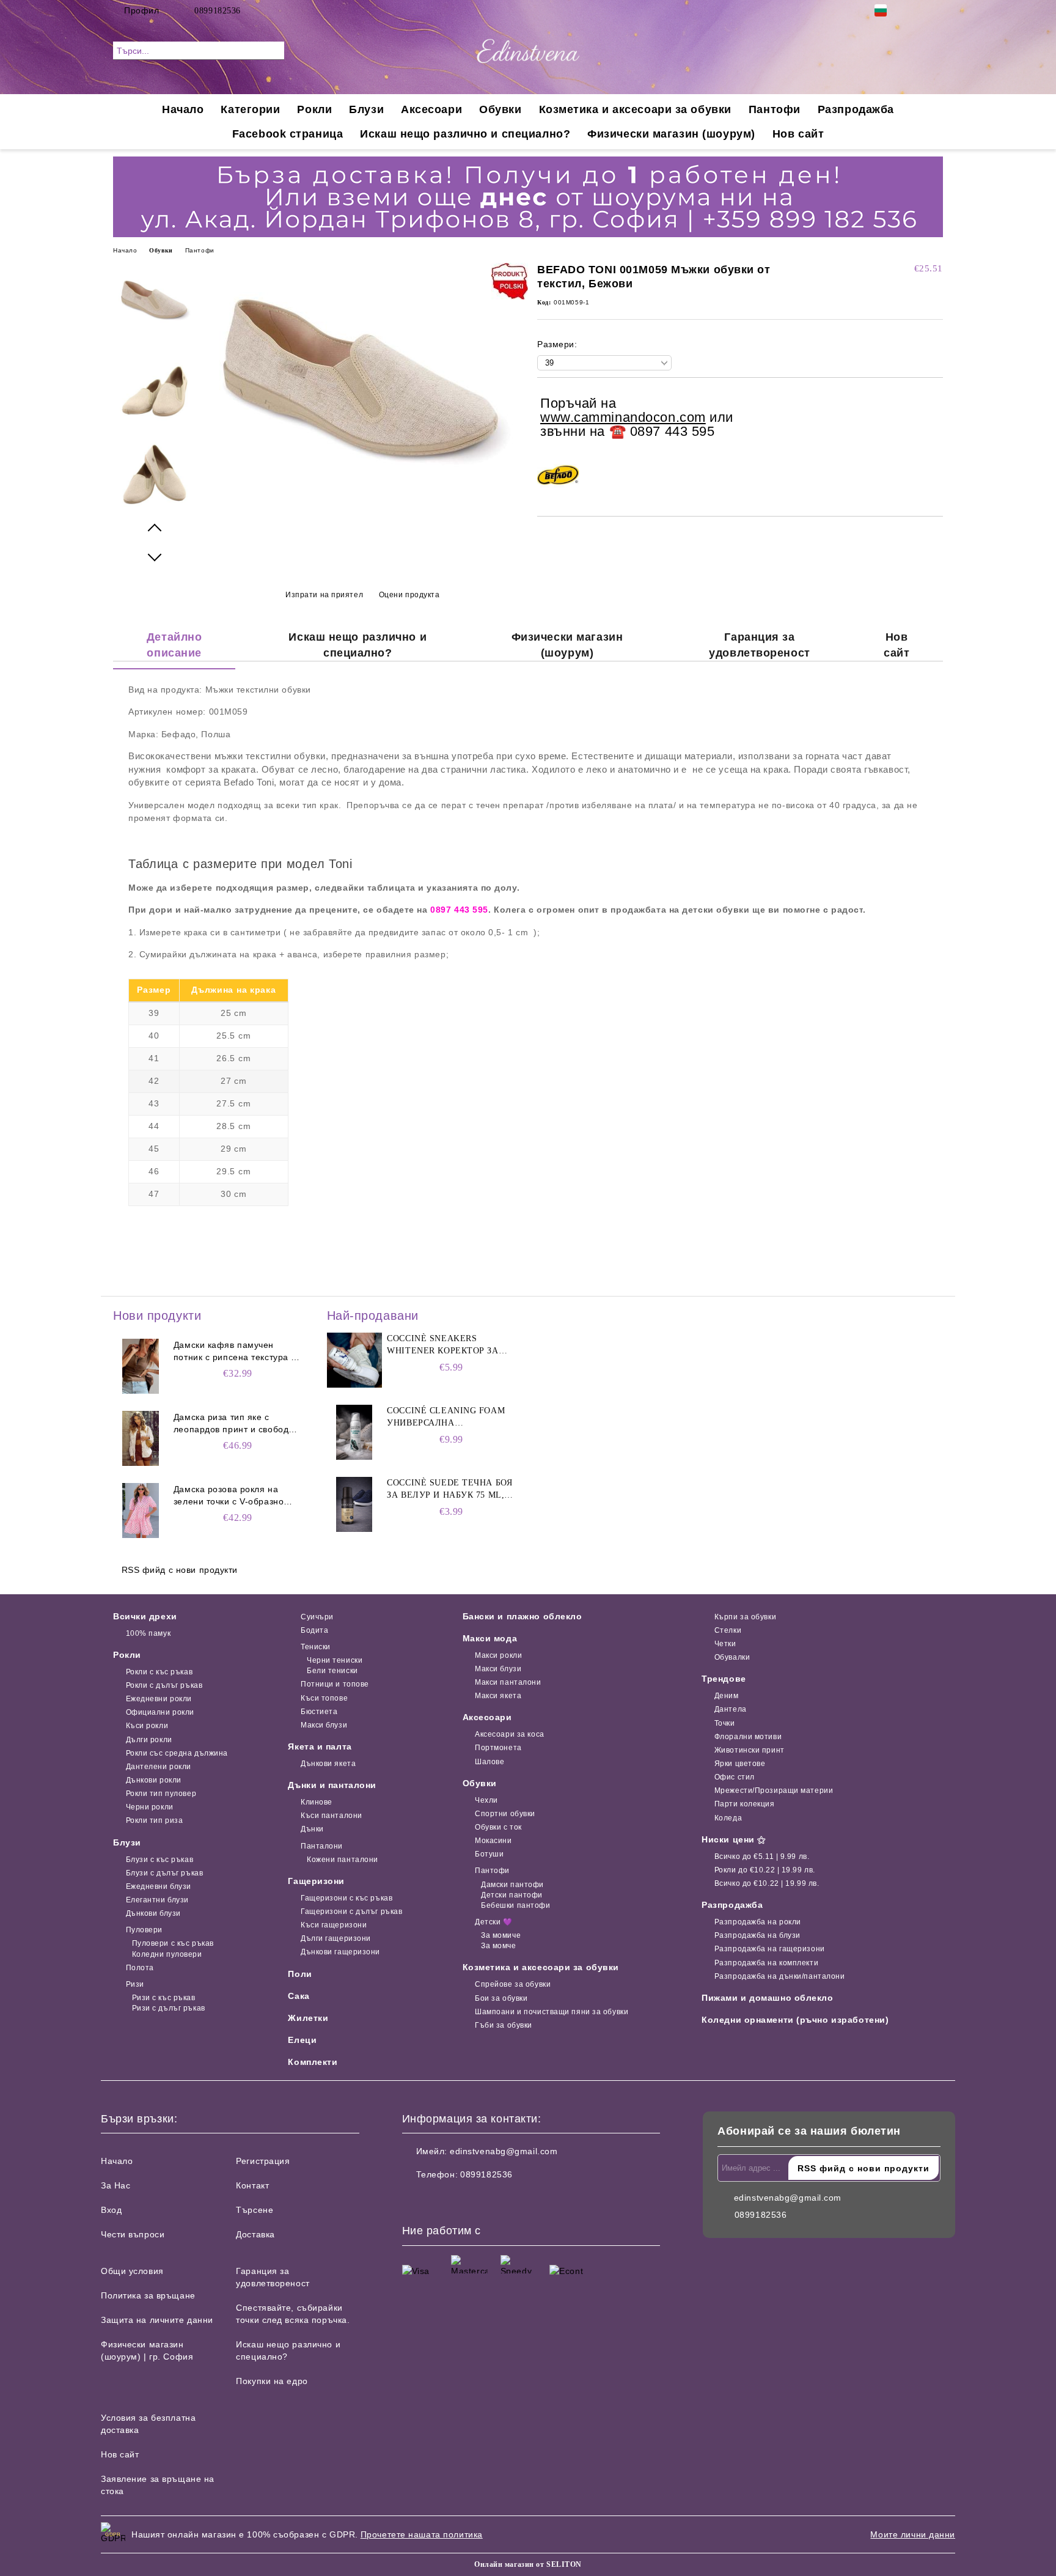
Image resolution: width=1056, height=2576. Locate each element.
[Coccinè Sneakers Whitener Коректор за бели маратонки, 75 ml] (354, 1360)
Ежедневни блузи (159, 1886)
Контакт (252, 2185)
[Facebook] (918, 10)
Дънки (312, 1829)
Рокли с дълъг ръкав (164, 1685)
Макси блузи (324, 1725)
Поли (300, 1974)
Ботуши (489, 1854)
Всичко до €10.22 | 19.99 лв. (767, 1883)
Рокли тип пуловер (161, 1794)
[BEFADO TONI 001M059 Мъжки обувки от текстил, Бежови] (362, 489)
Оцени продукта (409, 595)
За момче (498, 1946)
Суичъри (317, 1617)
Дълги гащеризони (336, 1938)
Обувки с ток (498, 1827)
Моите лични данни (913, 2534)
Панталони (322, 1846)
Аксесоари (431, 109)
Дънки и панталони (332, 1785)
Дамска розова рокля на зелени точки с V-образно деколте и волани (229, 1496)
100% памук (148, 1633)
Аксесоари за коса (510, 1734)
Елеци (302, 2040)
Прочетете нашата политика (422, 2534)
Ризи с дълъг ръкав (169, 2008)
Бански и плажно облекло (522, 1616)
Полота (140, 1968)
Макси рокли (498, 1655)
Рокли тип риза (154, 1820)
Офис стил (735, 1777)
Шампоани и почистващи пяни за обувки (552, 2012)
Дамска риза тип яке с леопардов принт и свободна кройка (237, 1424)
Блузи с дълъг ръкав (164, 1873)
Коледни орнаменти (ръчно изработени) (795, 2020)
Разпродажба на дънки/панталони (779, 1976)
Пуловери (144, 1930)
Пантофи (775, 109)
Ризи (135, 1984)
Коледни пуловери (167, 1954)
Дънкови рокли (154, 1780)
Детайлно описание (174, 645)
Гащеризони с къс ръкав (346, 1898)
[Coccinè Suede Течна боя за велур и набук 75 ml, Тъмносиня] (354, 1504)
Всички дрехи (145, 1616)
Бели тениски (332, 1671)
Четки (725, 1644)
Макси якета (498, 1696)
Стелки (728, 1630)
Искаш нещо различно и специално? (465, 134)
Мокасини (493, 1841)
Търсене (255, 2210)
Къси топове (324, 1698)
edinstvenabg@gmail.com (504, 2151)
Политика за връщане (148, 2295)
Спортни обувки (505, 1814)
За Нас (116, 2185)
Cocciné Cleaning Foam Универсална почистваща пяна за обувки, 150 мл (446, 1418)
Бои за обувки (501, 1998)
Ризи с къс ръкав (164, 1998)
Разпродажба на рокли (758, 1922)
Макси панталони (508, 1682)
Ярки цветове (740, 1764)
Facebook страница (288, 134)
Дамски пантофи (512, 1885)
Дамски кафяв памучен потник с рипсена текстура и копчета (235, 1352)
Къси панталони (331, 1816)
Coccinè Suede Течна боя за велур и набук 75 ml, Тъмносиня (449, 1490)
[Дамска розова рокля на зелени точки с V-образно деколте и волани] (141, 1511)
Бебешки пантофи (515, 1905)
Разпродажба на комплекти (766, 1963)
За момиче (501, 1935)
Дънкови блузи (153, 1913)
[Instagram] (936, 10)
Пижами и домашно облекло (767, 1998)
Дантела (730, 1709)
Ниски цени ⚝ (734, 1839)
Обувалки (732, 1657)
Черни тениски (335, 1660)
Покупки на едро (272, 2381)
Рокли (314, 109)
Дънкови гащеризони (340, 1952)
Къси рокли (147, 1726)
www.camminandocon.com (623, 417)
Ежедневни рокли (159, 1699)
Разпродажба (856, 109)
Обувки (500, 109)
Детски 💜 (493, 1922)
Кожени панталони (343, 1860)
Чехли (486, 1800)
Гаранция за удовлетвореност (759, 645)
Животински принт (750, 1750)
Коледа (728, 1818)
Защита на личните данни (157, 2320)
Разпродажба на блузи (757, 1935)
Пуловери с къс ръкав (173, 1943)
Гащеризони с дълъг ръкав (351, 1912)
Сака (299, 1996)
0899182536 (218, 11)
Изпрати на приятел (324, 595)
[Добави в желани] (934, 418)
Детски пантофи (512, 1895)
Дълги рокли (149, 1740)
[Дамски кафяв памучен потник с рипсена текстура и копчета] (141, 1366)
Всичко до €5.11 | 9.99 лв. (762, 1857)
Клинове (316, 1802)
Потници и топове (335, 1684)
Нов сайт (798, 134)
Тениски (315, 1647)
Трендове (724, 1679)
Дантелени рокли (159, 1767)
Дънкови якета (328, 1764)
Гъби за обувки (504, 2025)
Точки (724, 1723)
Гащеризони (316, 1881)
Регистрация (263, 2161)
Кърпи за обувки (745, 1617)
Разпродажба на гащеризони (770, 1949)
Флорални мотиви (748, 1737)
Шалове (490, 1762)
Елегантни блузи (157, 1900)
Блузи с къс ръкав (159, 1860)
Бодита (314, 1630)
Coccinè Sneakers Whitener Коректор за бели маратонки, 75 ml (443, 1345)
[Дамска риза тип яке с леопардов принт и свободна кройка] (141, 1438)
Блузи (366, 109)
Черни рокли (150, 1807)
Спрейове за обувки (513, 1984)
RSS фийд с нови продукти (180, 1570)
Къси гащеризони (334, 1925)
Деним (726, 1696)
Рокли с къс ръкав (159, 1672)
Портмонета (498, 1748)
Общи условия (132, 2271)
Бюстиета (319, 1712)
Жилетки (308, 2018)
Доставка (255, 2234)
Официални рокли (160, 1712)
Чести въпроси (133, 2234)
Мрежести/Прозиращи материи (774, 1790)
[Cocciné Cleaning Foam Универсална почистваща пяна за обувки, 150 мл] (354, 1432)
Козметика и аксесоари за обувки (635, 109)
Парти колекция (744, 1804)
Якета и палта (320, 1746)
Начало (183, 109)
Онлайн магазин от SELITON (528, 2564)
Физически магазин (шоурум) (671, 134)
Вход (111, 2210)
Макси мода (490, 1638)
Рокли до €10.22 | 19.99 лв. (765, 1870)
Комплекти (313, 2062)
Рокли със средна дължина (177, 1753)
